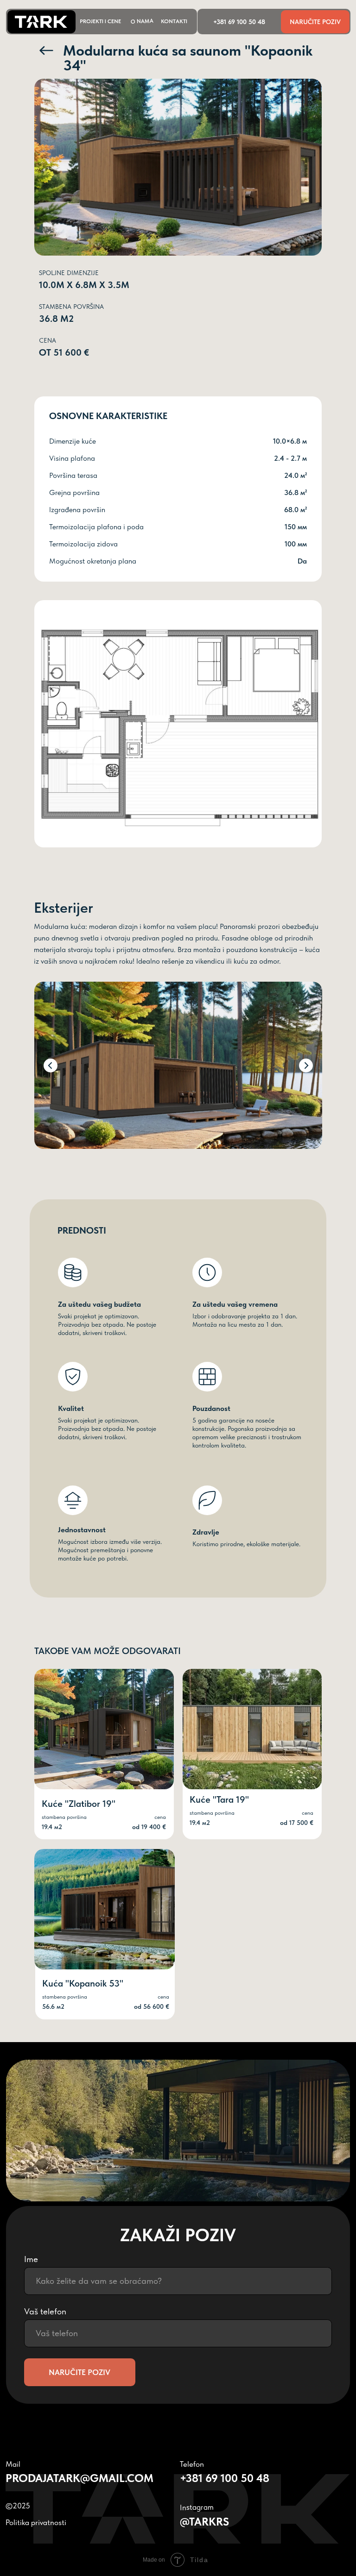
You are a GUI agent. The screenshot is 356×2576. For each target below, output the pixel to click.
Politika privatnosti (36, 2522)
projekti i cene (100, 21)
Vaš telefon (45, 2311)
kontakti (174, 21)
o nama (142, 21)
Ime (31, 2259)
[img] (105, 1909)
